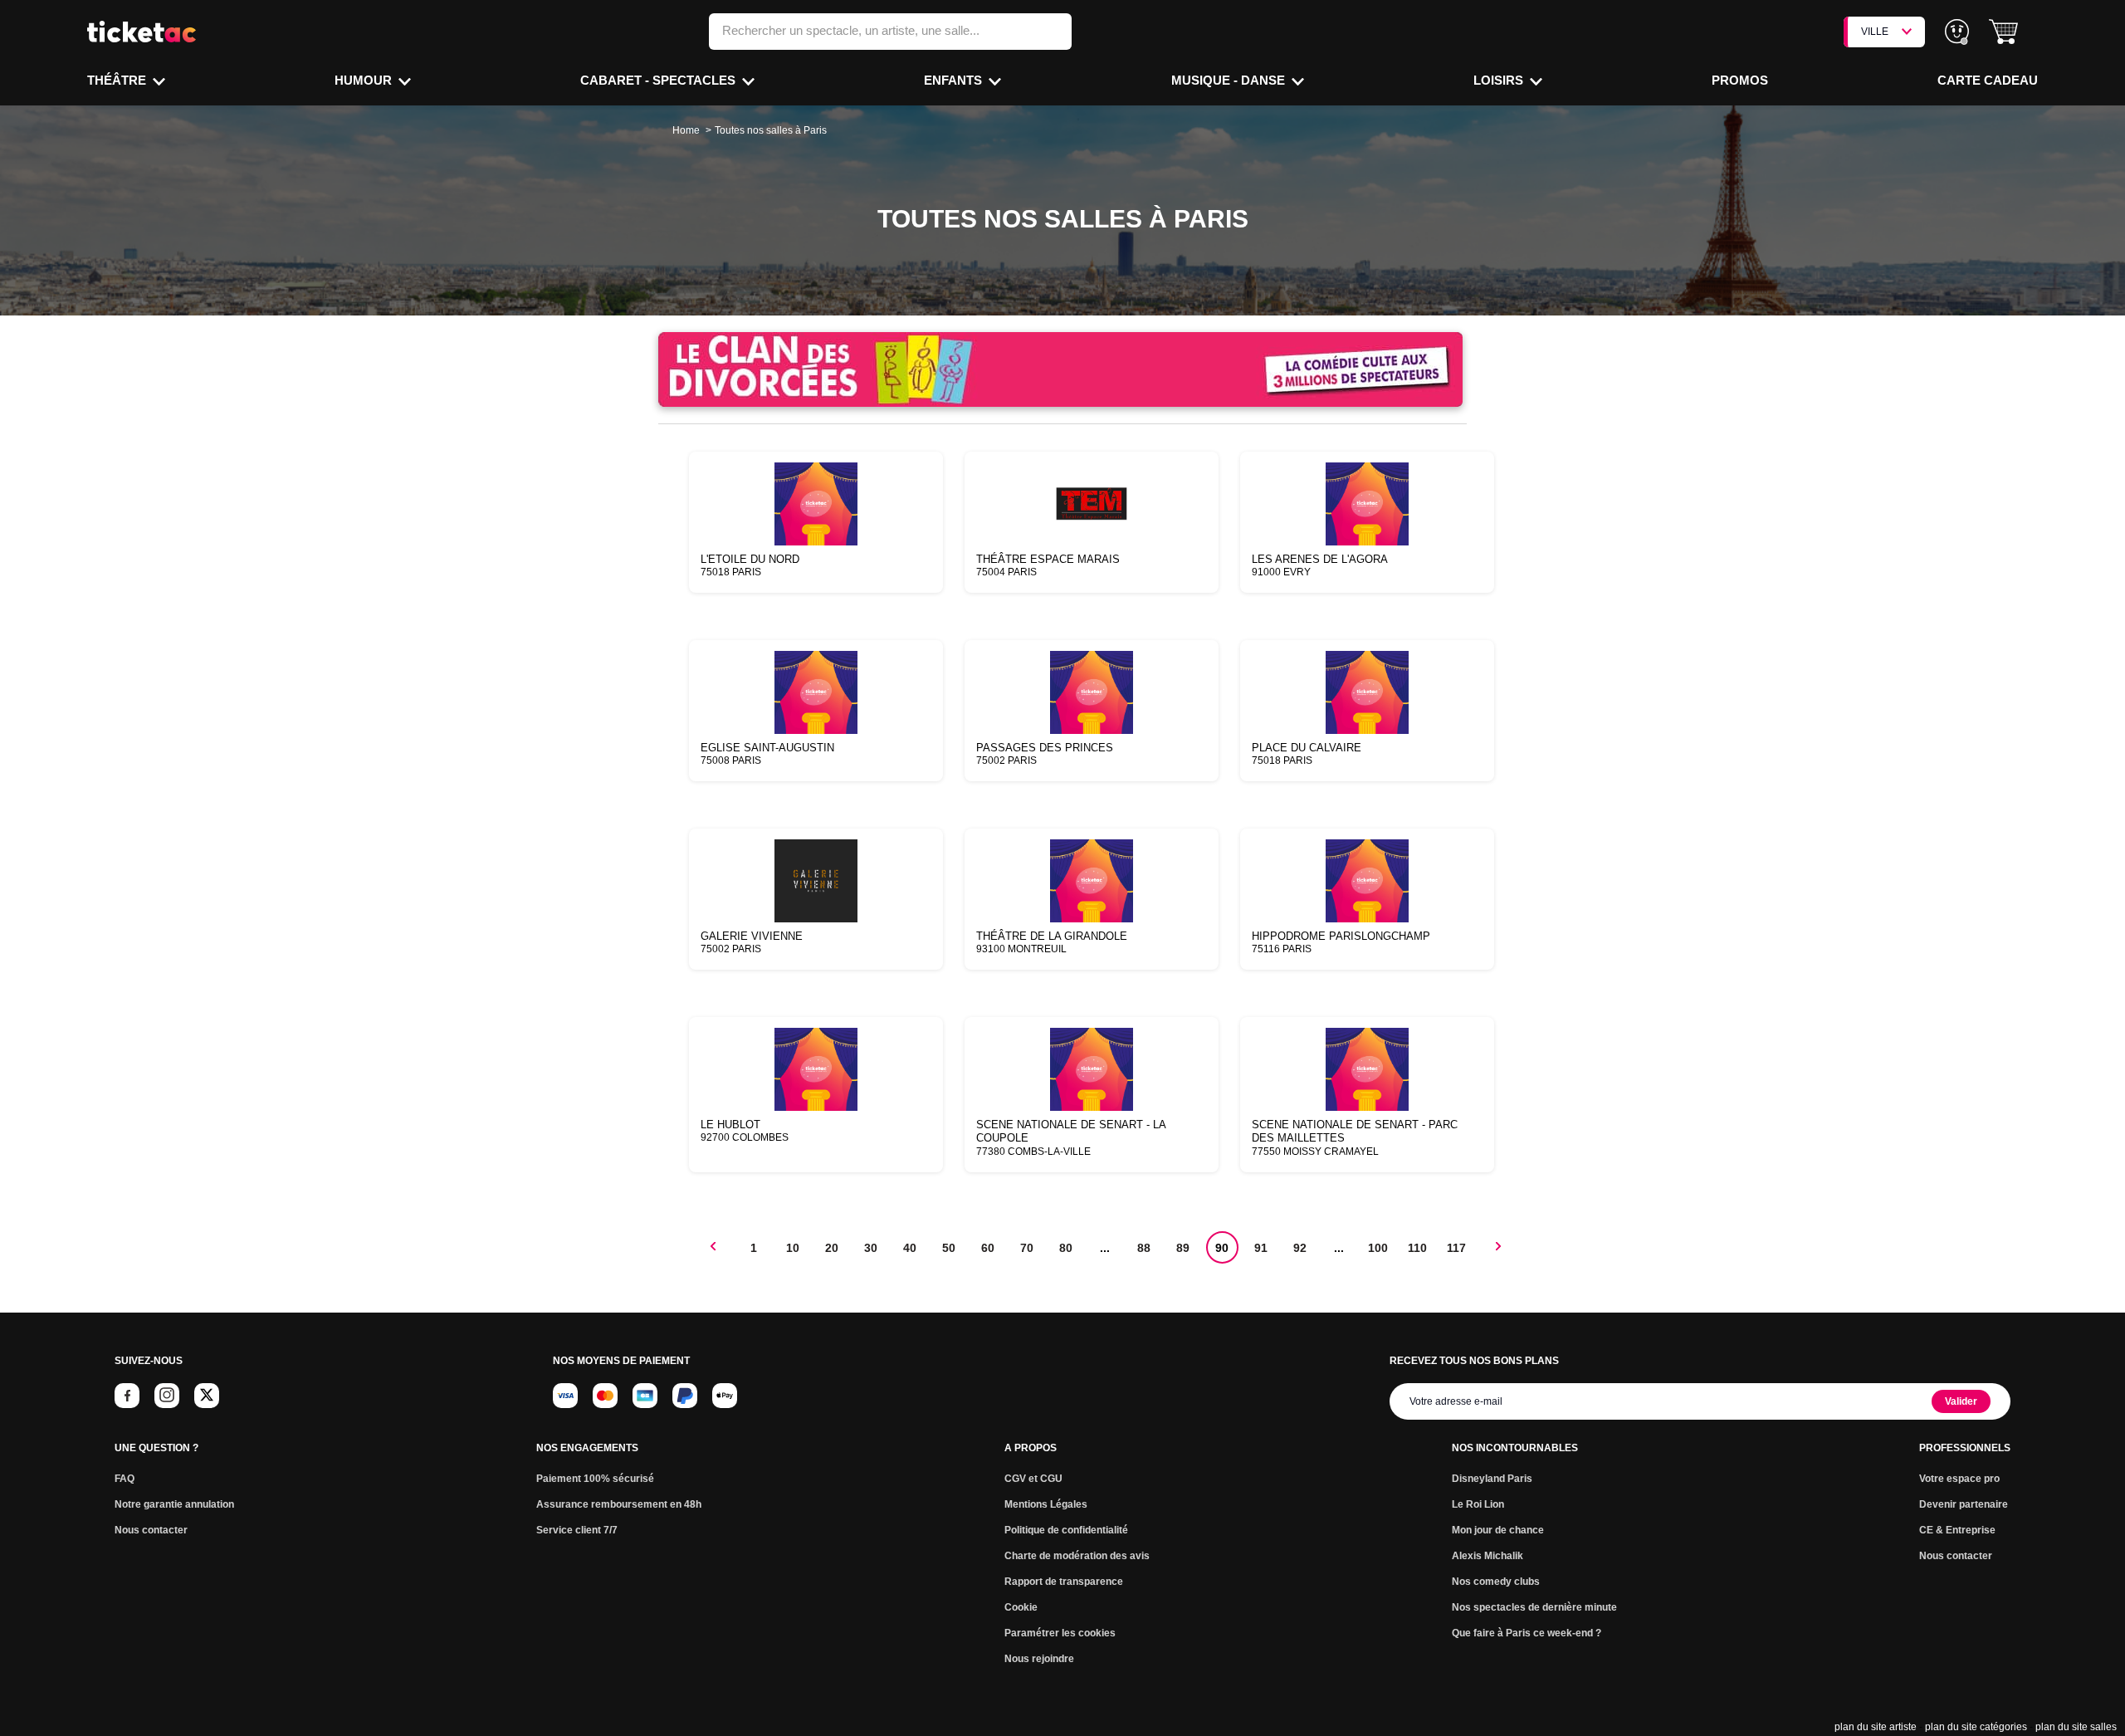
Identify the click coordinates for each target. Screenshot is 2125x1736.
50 (949, 1248)
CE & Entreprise (1957, 1530)
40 (910, 1248)
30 (871, 1248)
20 (832, 1248)
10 (793, 1248)
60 (988, 1248)
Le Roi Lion (1478, 1504)
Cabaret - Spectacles (659, 80)
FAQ (125, 1479)
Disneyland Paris (1492, 1479)
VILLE (1875, 32)
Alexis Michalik (1487, 1556)
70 (1027, 1248)
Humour (365, 80)
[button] (2003, 32)
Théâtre (118, 80)
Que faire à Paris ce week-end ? (1527, 1633)
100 (1378, 1248)
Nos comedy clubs (1496, 1582)
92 (1300, 1248)
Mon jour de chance (1498, 1530)
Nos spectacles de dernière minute (1534, 1607)
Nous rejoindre (1039, 1659)
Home (686, 130)
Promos (1740, 80)
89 (1183, 1248)
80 (1066, 1248)
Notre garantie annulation (174, 1504)
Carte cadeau (1988, 80)
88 (1144, 1248)
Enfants (955, 80)
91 (1261, 1248)
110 (1417, 1248)
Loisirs (1500, 80)
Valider (1961, 1401)
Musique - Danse (1230, 80)
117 (1456, 1248)
